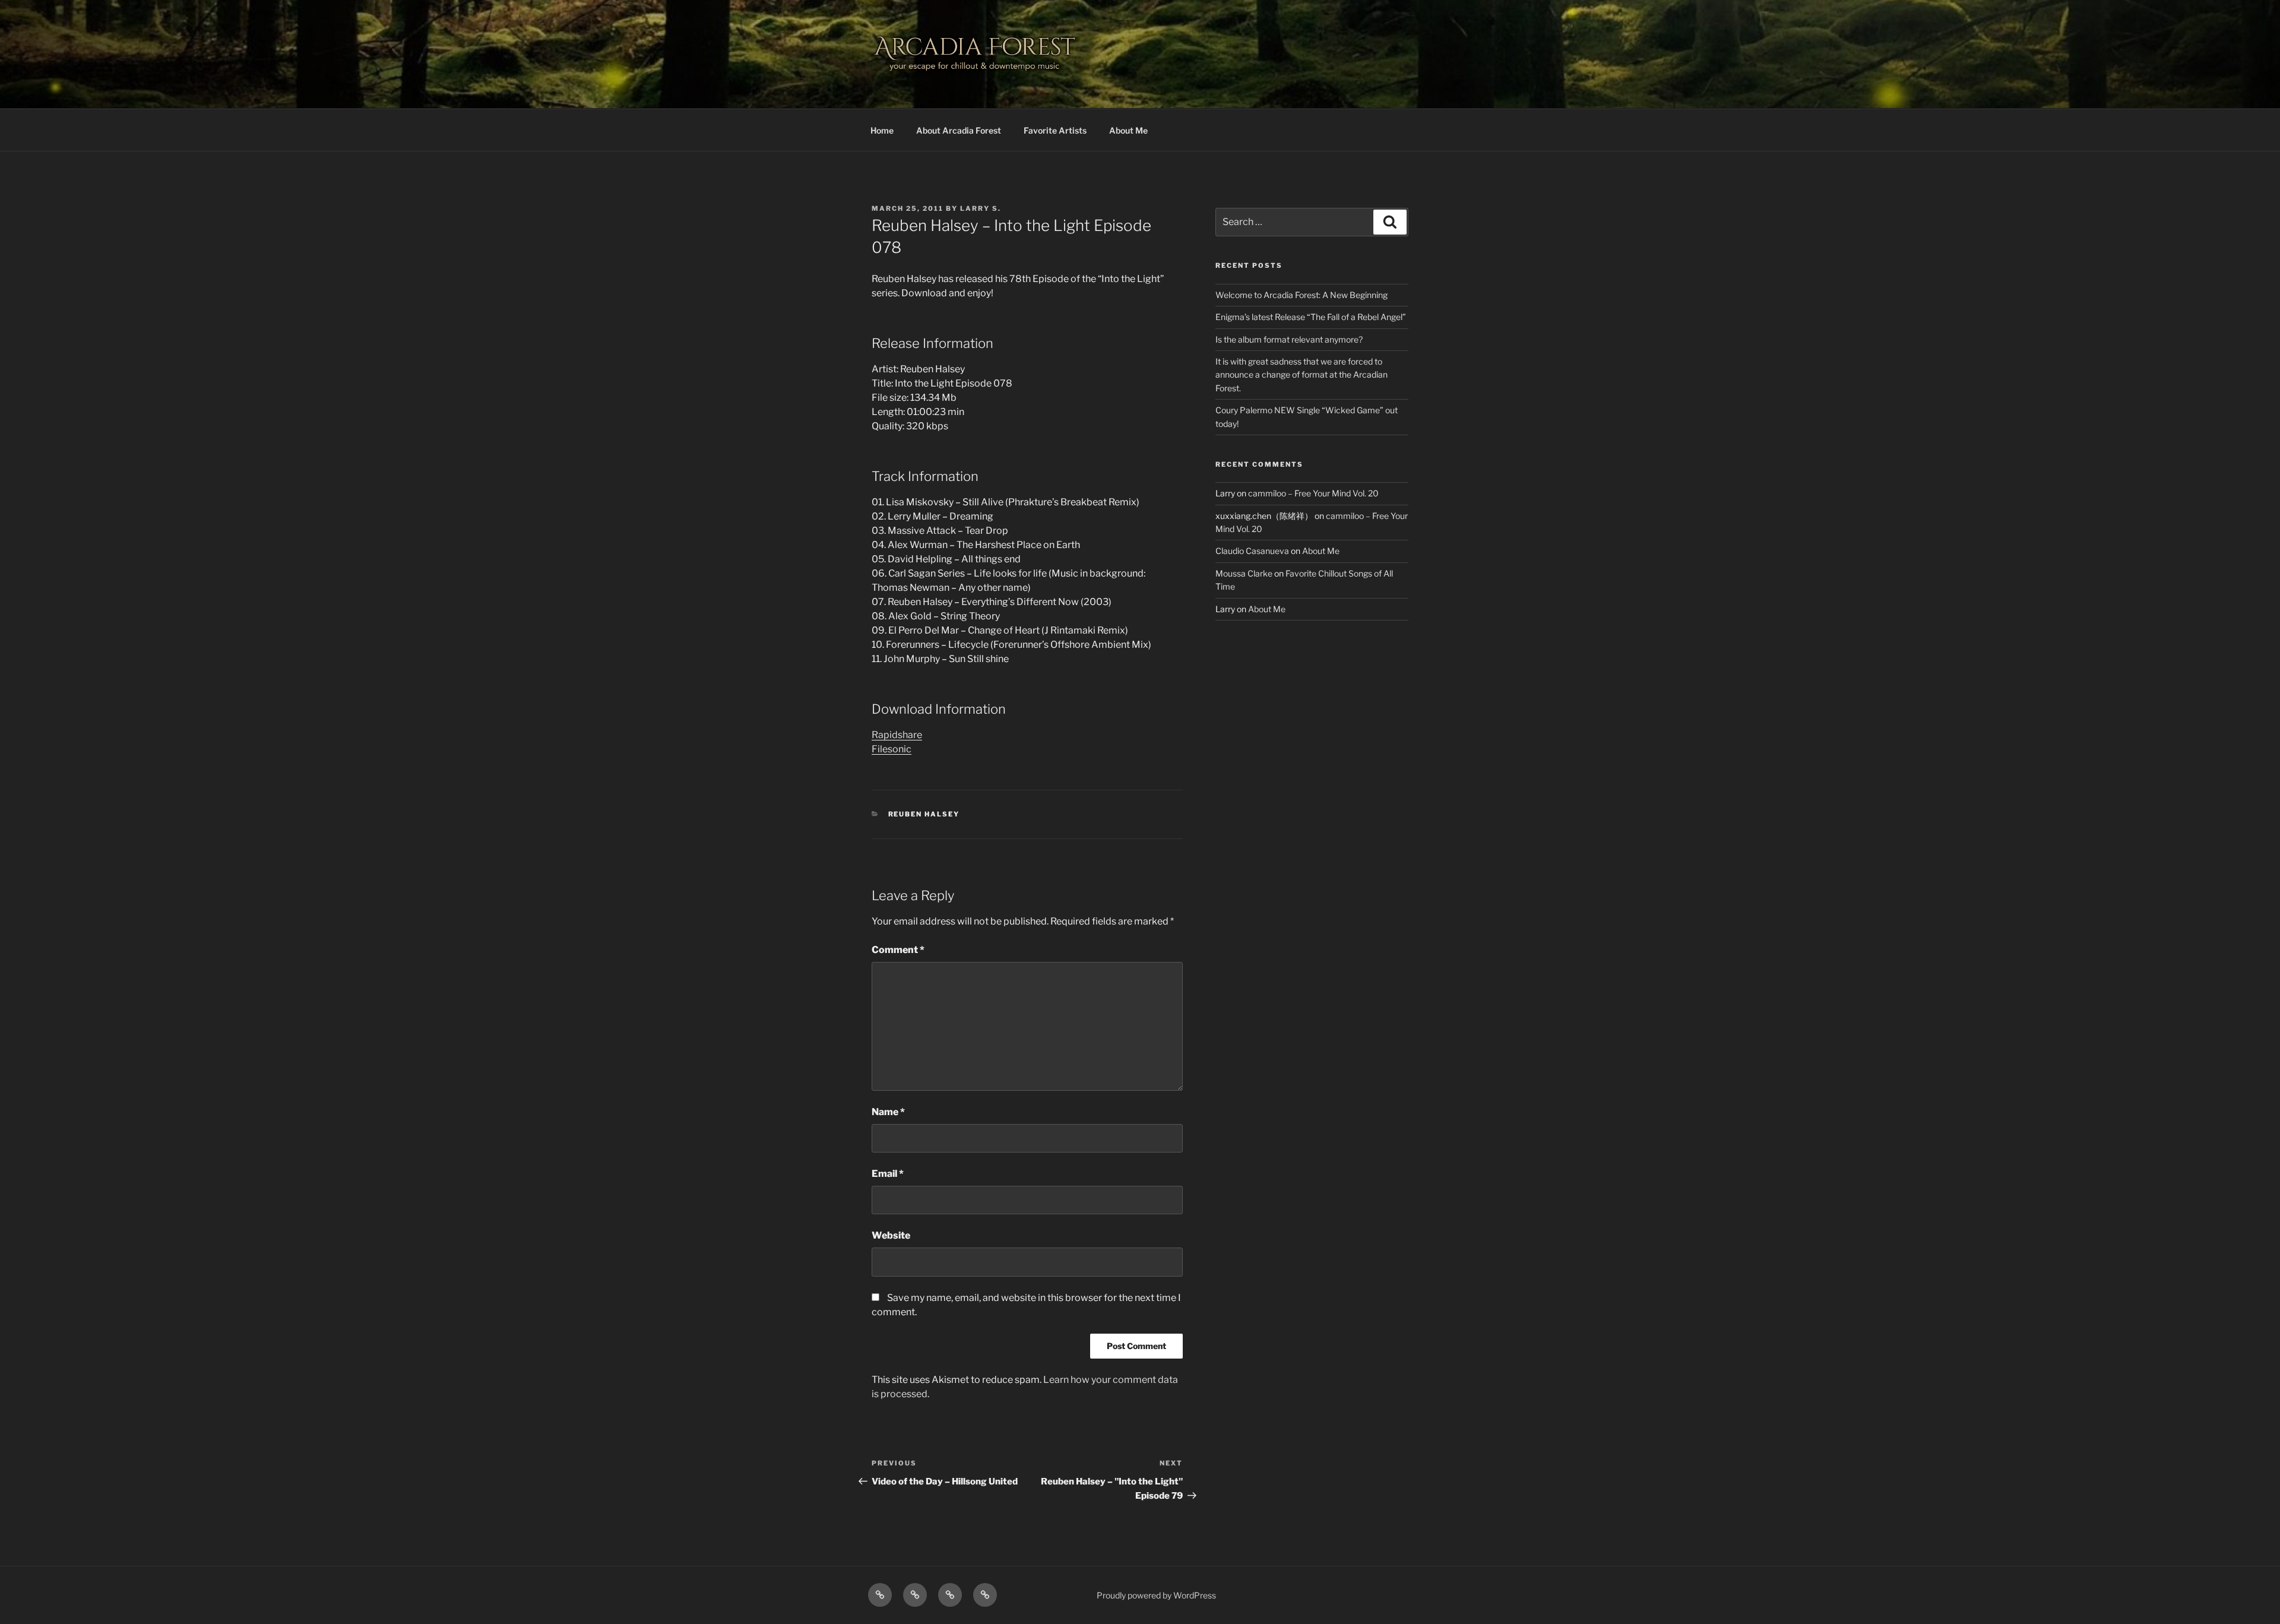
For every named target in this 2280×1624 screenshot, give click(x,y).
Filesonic (892, 749)
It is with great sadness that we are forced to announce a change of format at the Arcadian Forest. (1301, 375)
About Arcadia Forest (959, 130)
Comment (898, 950)
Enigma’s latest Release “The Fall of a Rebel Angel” (1311, 317)
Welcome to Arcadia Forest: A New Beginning (1301, 295)
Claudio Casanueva (1252, 551)
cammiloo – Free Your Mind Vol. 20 (1313, 493)
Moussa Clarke (1244, 573)
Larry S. (981, 208)
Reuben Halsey (924, 814)
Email (888, 1174)
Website (891, 1235)
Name (888, 1112)
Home (882, 130)
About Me (1128, 130)
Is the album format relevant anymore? (1289, 339)
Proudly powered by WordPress (1156, 1595)
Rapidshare (897, 735)
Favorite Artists (1055, 130)
